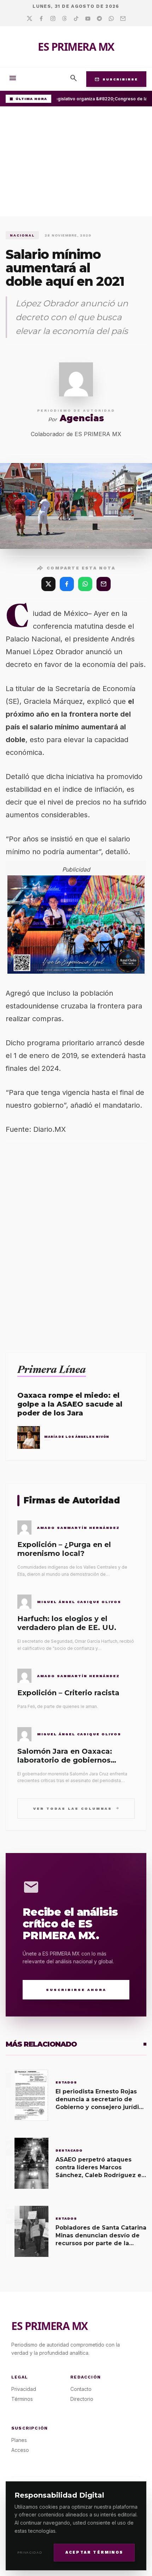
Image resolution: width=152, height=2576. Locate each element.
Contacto (81, 2389)
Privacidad (30, 2552)
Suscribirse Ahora (76, 1990)
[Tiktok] (76, 19)
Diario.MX (49, 1129)
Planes (19, 2440)
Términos (22, 2399)
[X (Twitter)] (48, 584)
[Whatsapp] (111, 19)
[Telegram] (100, 19)
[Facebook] (41, 19)
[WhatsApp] (85, 584)
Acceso (20, 2450)
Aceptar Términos (94, 2552)
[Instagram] (53, 19)
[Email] (123, 19)
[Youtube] (88, 19)
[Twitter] (30, 19)
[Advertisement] (76, 163)
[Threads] (65, 19)
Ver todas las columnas (76, 1808)
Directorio (82, 2399)
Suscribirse (116, 79)
